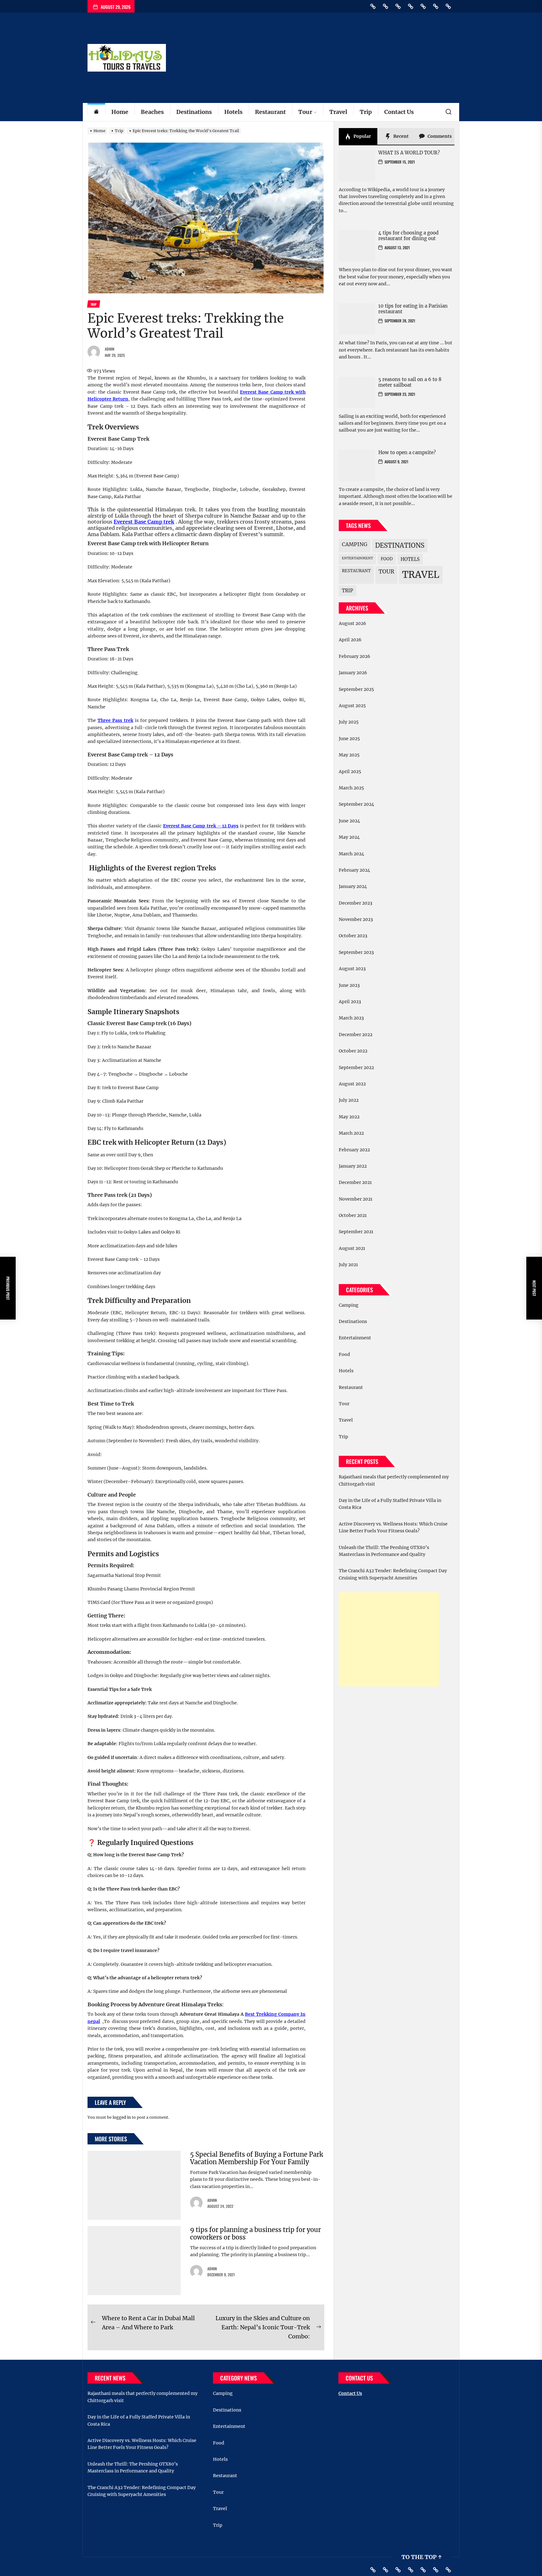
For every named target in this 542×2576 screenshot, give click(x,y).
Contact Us (399, 112)
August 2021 (352, 1248)
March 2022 (351, 1133)
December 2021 (355, 1182)
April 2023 (350, 1002)
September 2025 (356, 689)
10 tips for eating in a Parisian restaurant (413, 309)
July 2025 (349, 722)
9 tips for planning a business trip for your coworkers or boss (255, 2233)
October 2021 (353, 1215)
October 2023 (353, 936)
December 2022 (356, 1035)
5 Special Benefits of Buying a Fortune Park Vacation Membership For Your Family (257, 2158)
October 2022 (353, 1051)
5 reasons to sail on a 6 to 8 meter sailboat (410, 382)
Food (387, 559)
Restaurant (270, 112)
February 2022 (354, 1150)
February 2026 (354, 656)
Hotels (233, 112)
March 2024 (351, 854)
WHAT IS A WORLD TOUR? (409, 153)
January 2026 (353, 673)
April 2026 (350, 640)
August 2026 (352, 623)
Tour (305, 112)
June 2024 (349, 821)
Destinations (194, 112)
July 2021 (348, 1265)
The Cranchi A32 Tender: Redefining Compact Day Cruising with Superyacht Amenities (393, 1574)
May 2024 (349, 837)
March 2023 (351, 1018)
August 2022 (352, 1084)
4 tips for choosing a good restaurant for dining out (408, 236)
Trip (366, 112)
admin (110, 349)
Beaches (152, 112)
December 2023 (356, 903)
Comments (439, 136)
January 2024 (353, 886)
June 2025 (349, 739)
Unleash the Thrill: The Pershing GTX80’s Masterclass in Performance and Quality (384, 1551)
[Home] (96, 112)
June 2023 (349, 985)
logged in (122, 2117)
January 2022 (353, 1166)
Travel (338, 112)
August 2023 (352, 969)
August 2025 (352, 706)
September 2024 (356, 804)
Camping (355, 544)
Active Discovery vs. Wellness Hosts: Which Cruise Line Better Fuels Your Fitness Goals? (393, 1527)
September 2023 (356, 952)
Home (120, 112)
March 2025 (351, 788)
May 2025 (349, 755)
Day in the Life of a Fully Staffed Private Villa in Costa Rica (390, 1504)
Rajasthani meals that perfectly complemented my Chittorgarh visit (394, 1480)
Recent (401, 136)
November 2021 (356, 1199)
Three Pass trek (115, 720)
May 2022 (349, 1117)
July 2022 (349, 1100)
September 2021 (356, 1232)
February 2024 (354, 870)
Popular (362, 136)
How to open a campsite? (407, 452)
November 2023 (356, 919)
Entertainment (357, 558)
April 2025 (350, 772)
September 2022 (356, 1068)
